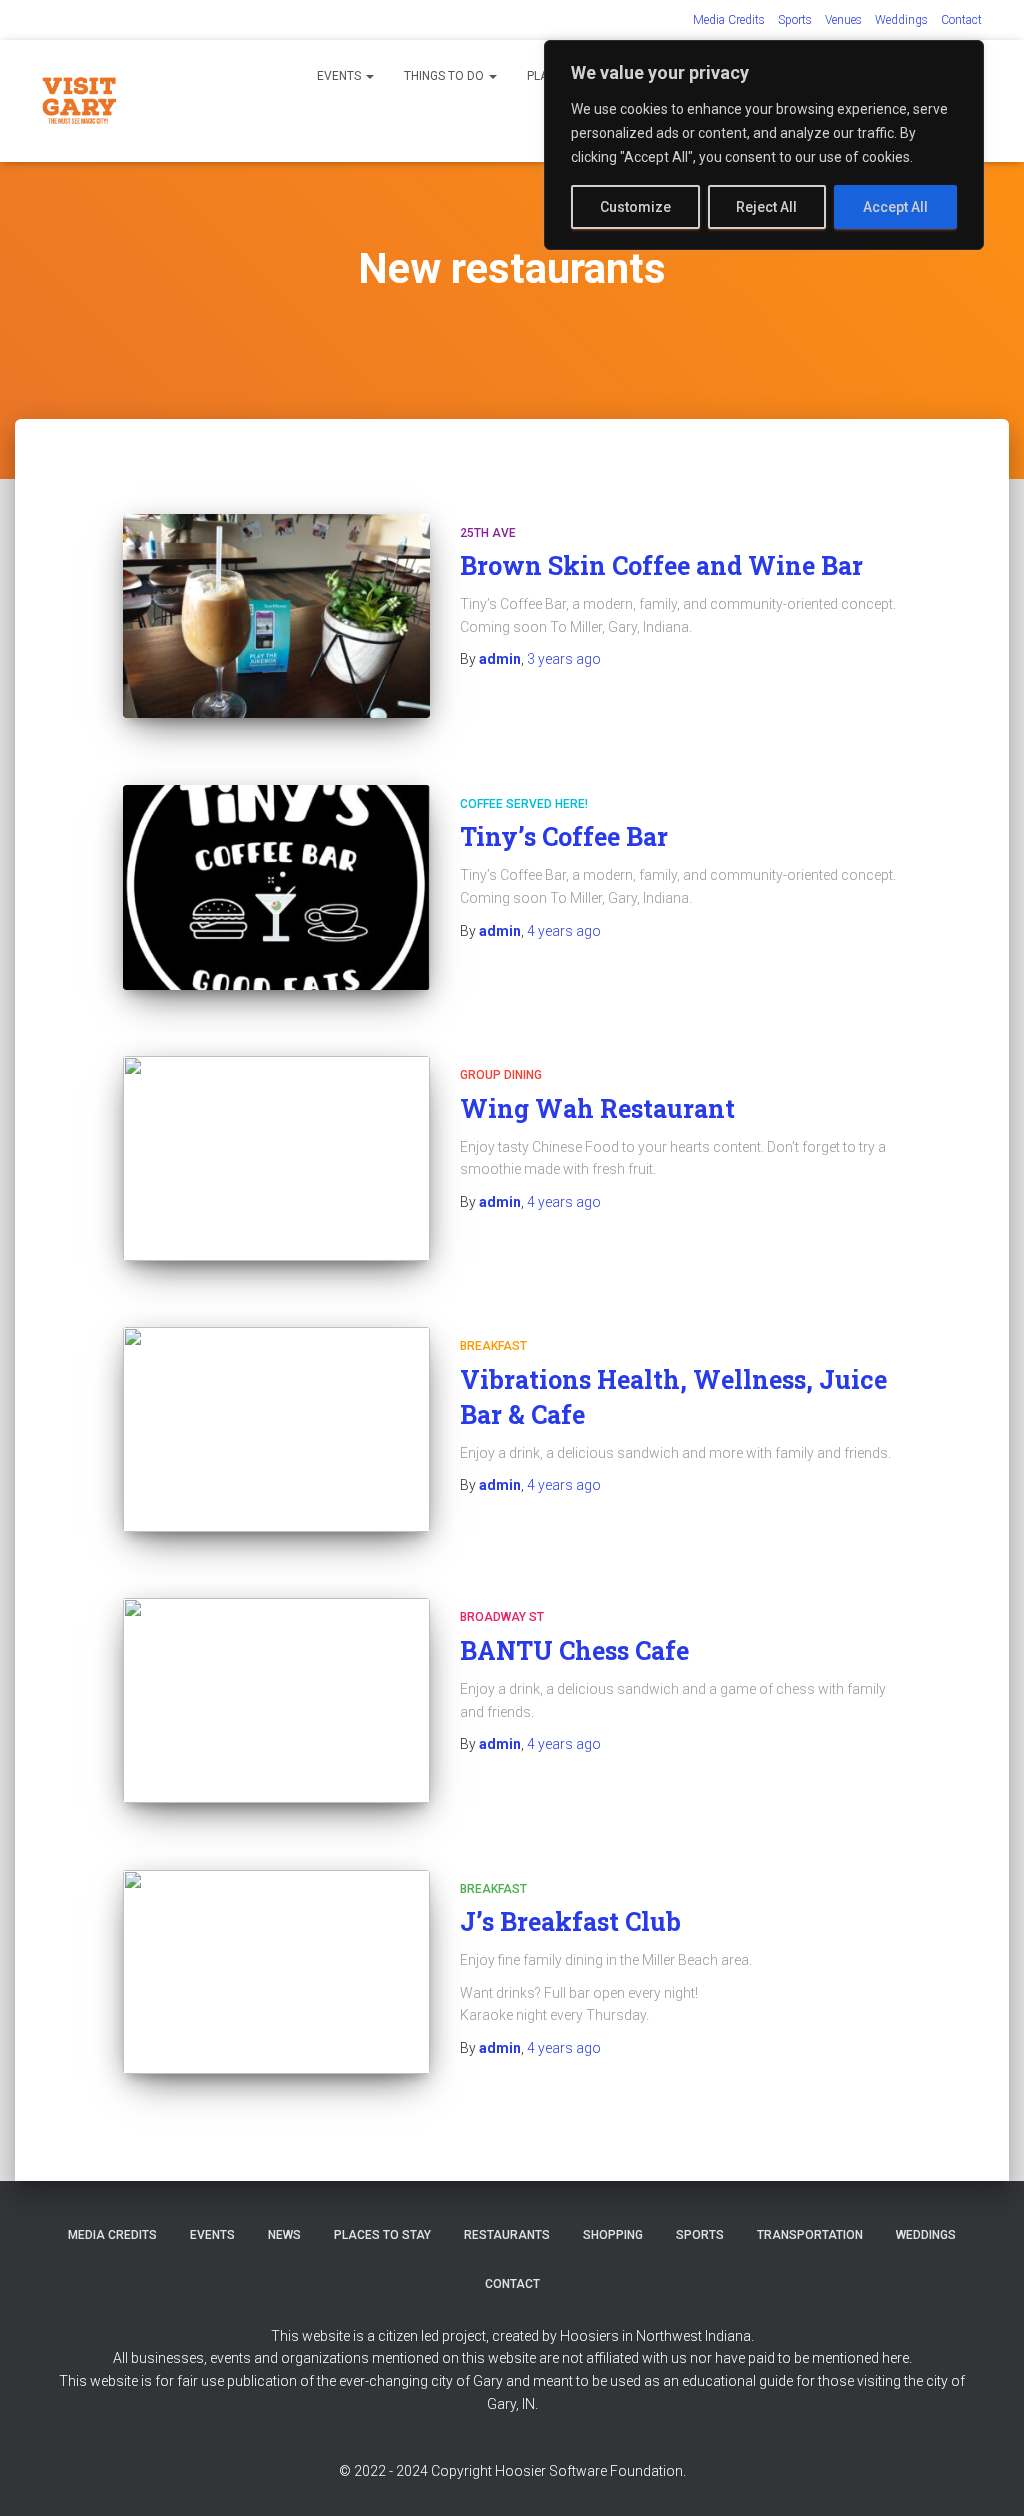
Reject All (766, 207)
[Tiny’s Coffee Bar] (276, 887)
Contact (961, 20)
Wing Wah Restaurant (597, 1108)
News (284, 2235)
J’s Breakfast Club (570, 1921)
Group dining (501, 1075)
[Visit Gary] (79, 101)
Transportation (810, 2235)
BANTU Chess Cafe (574, 1650)
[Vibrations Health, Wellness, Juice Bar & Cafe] (276, 1429)
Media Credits (729, 20)
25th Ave (488, 533)
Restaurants (507, 2235)
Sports (795, 20)
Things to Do (445, 76)
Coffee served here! (524, 804)
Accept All (895, 207)
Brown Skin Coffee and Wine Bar (661, 565)
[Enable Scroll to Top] (984, 2476)
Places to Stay (382, 2235)
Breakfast (493, 1346)
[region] (764, 145)
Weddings (901, 20)
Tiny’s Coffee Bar (564, 836)
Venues (843, 20)
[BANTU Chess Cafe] (276, 1700)
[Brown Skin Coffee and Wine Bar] (276, 616)
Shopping (613, 2235)
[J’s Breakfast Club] (276, 1972)
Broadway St (502, 1617)
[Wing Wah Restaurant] (276, 1158)
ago (564, 659)
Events (340, 76)
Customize (635, 207)
